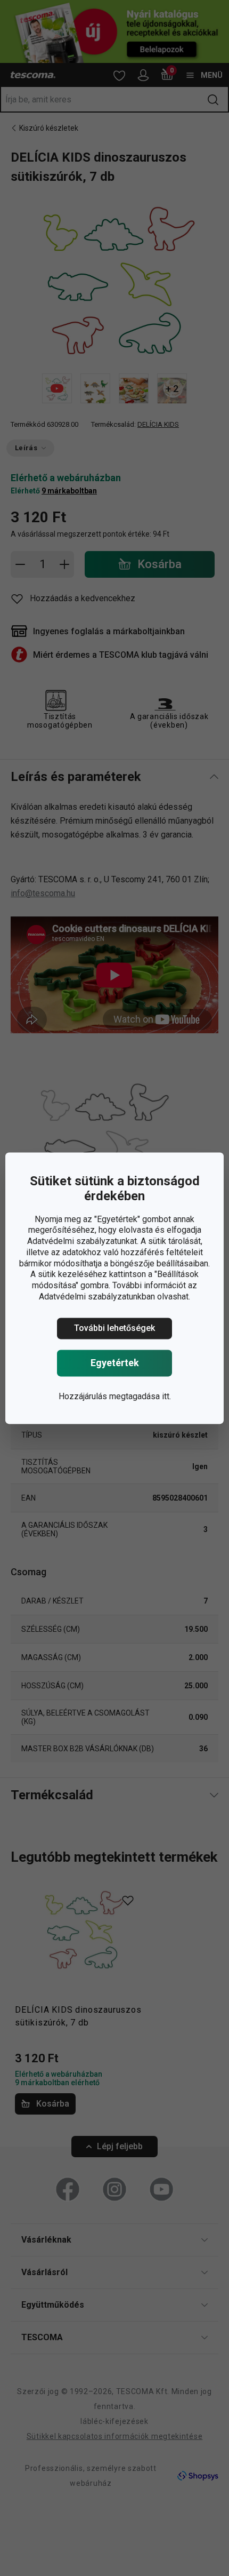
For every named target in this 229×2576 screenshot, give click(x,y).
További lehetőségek (114, 1328)
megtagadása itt (139, 1396)
